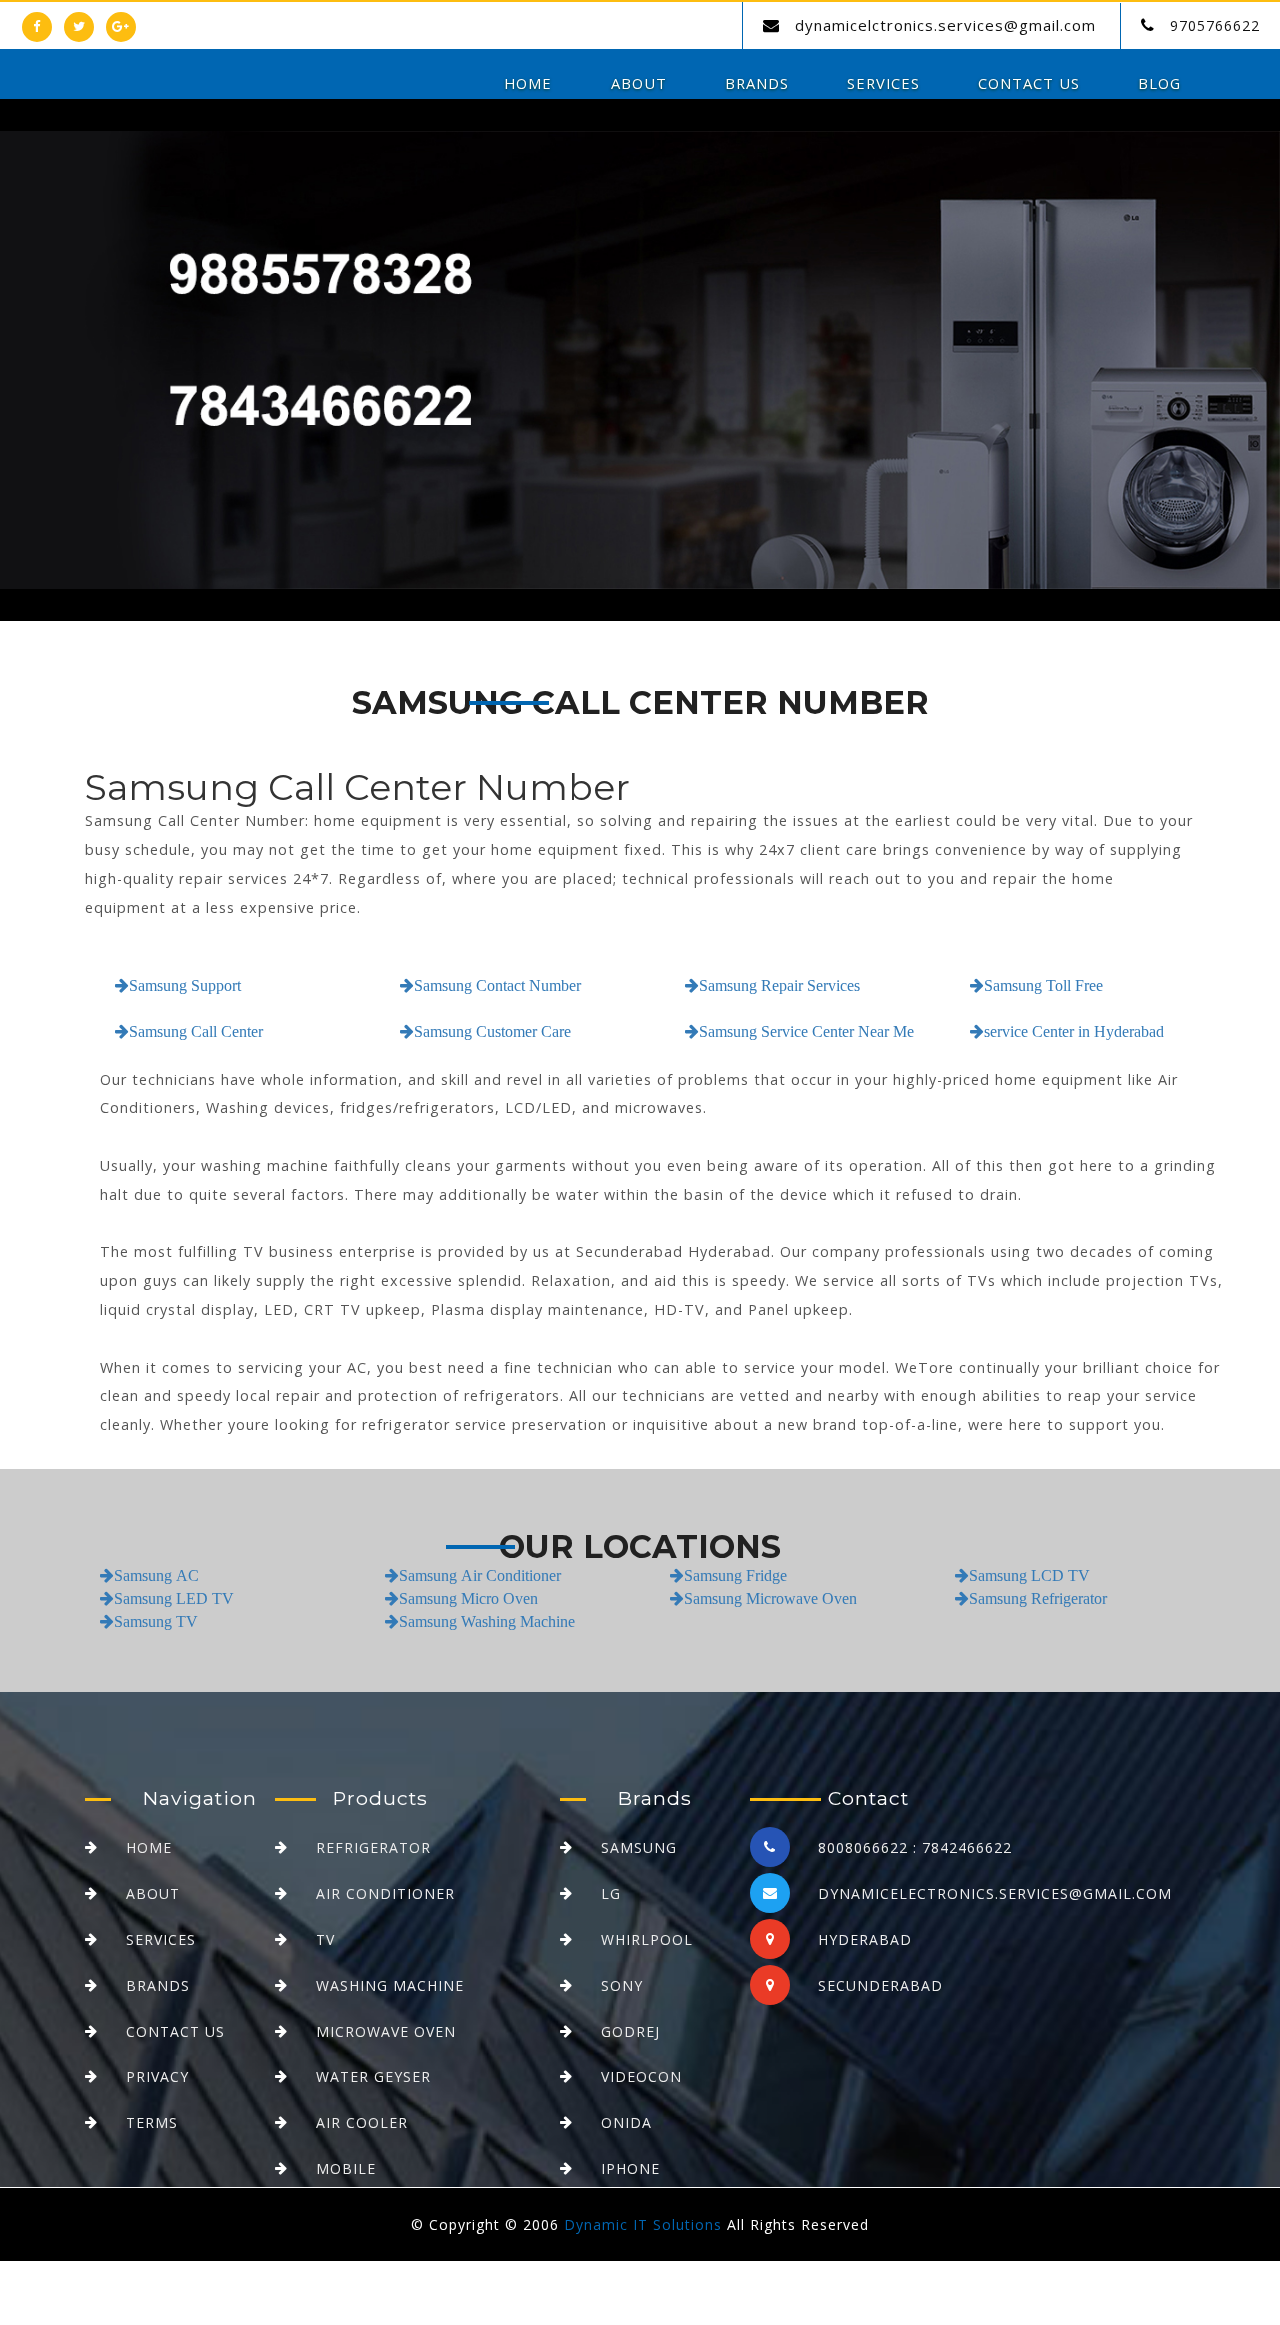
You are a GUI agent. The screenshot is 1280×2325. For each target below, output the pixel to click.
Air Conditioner (385, 1893)
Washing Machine (390, 1985)
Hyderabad (865, 1939)
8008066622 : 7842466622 (915, 1847)
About (639, 83)
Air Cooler (362, 2122)
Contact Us (1029, 83)
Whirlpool (647, 1939)
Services (883, 83)
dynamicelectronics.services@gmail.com (995, 1893)
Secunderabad (880, 1985)
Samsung (639, 1847)
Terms (152, 2122)
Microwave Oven (386, 2031)
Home (528, 83)
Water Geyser (373, 2076)
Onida (626, 2122)
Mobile (346, 2168)
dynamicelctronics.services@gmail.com (945, 25)
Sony (622, 1985)
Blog (1159, 83)
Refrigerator (373, 1847)
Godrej (630, 2031)
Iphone (630, 2168)
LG (611, 1893)
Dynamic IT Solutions (643, 2224)
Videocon (641, 2076)
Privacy (157, 2076)
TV (325, 1939)
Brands (757, 83)
